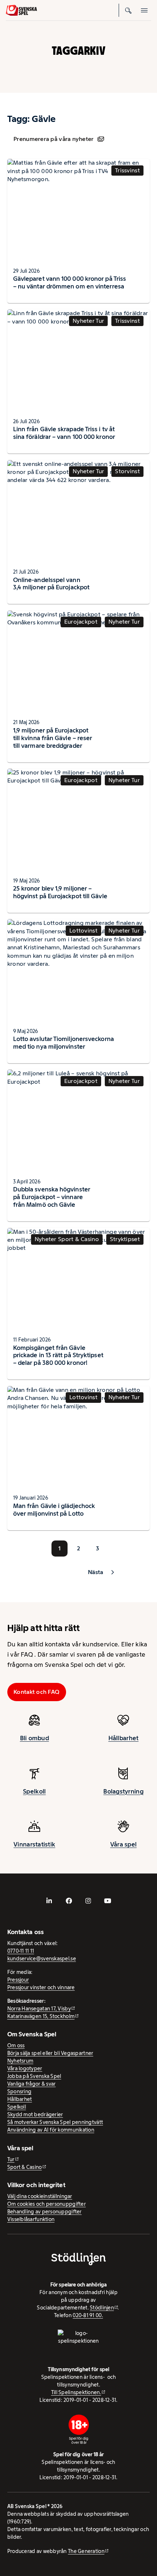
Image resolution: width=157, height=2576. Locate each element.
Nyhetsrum (20, 2061)
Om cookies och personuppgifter (47, 2204)
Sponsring (19, 2091)
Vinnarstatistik (34, 1844)
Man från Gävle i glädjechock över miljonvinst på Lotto (54, 1510)
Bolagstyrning (123, 1791)
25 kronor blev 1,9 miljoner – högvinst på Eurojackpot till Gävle (60, 892)
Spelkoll (34, 1791)
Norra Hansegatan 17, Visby (39, 2009)
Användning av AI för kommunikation (51, 2130)
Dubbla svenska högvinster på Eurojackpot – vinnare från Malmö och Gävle (52, 1197)
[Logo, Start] (21, 10)
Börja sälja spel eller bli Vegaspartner (50, 2053)
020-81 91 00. (88, 2315)
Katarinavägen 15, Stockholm (41, 2016)
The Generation (86, 2551)
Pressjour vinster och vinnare (41, 1987)
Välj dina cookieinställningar (40, 2196)
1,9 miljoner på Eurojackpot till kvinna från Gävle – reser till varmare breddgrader (53, 738)
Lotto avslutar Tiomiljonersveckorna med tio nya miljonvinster (64, 1043)
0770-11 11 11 (21, 1951)
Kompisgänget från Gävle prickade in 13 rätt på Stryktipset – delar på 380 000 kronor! (58, 1355)
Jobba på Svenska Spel (34, 2076)
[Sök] (129, 10)
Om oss (16, 2045)
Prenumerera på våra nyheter (53, 139)
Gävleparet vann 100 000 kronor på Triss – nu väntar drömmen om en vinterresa (70, 282)
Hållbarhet (124, 1738)
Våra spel (123, 1844)
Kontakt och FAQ (37, 1692)
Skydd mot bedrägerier (35, 2114)
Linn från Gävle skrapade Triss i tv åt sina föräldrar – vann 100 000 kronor (64, 433)
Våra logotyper (25, 2068)
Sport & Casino (25, 2167)
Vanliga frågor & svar (32, 2084)
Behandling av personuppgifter (45, 2212)
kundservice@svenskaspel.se (42, 1959)
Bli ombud (35, 1738)
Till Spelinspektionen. (76, 2392)
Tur (11, 2159)
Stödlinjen (102, 2308)
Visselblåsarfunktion (31, 2219)
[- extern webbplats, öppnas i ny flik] (49, 1901)
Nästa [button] (95, 1572)
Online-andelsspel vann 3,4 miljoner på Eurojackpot (51, 584)
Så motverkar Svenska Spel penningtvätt (55, 2122)
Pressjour (18, 1980)
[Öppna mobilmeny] (145, 10)
